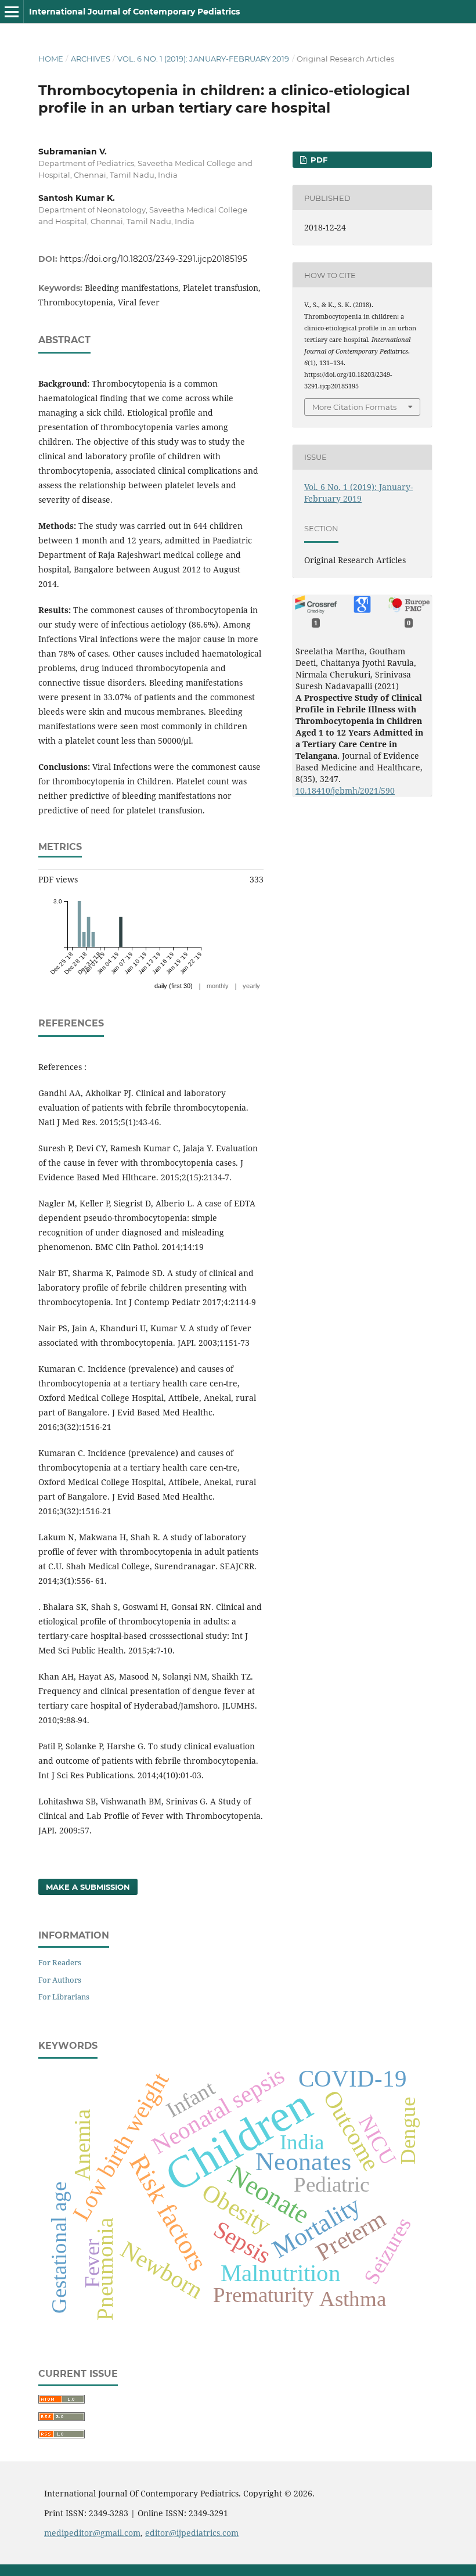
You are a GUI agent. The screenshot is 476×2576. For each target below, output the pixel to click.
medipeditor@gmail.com (92, 2533)
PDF (318, 160)
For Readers (60, 1962)
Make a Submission (88, 1887)
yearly (251, 986)
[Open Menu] (12, 12)
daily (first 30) (174, 986)
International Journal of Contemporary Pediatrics (134, 12)
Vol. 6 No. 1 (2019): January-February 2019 (203, 59)
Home (51, 59)
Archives (91, 59)
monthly (218, 986)
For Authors (60, 1980)
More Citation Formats (354, 407)
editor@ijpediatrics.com (192, 2533)
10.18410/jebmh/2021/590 (345, 790)
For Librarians (64, 1997)
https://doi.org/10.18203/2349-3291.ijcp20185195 (154, 259)
